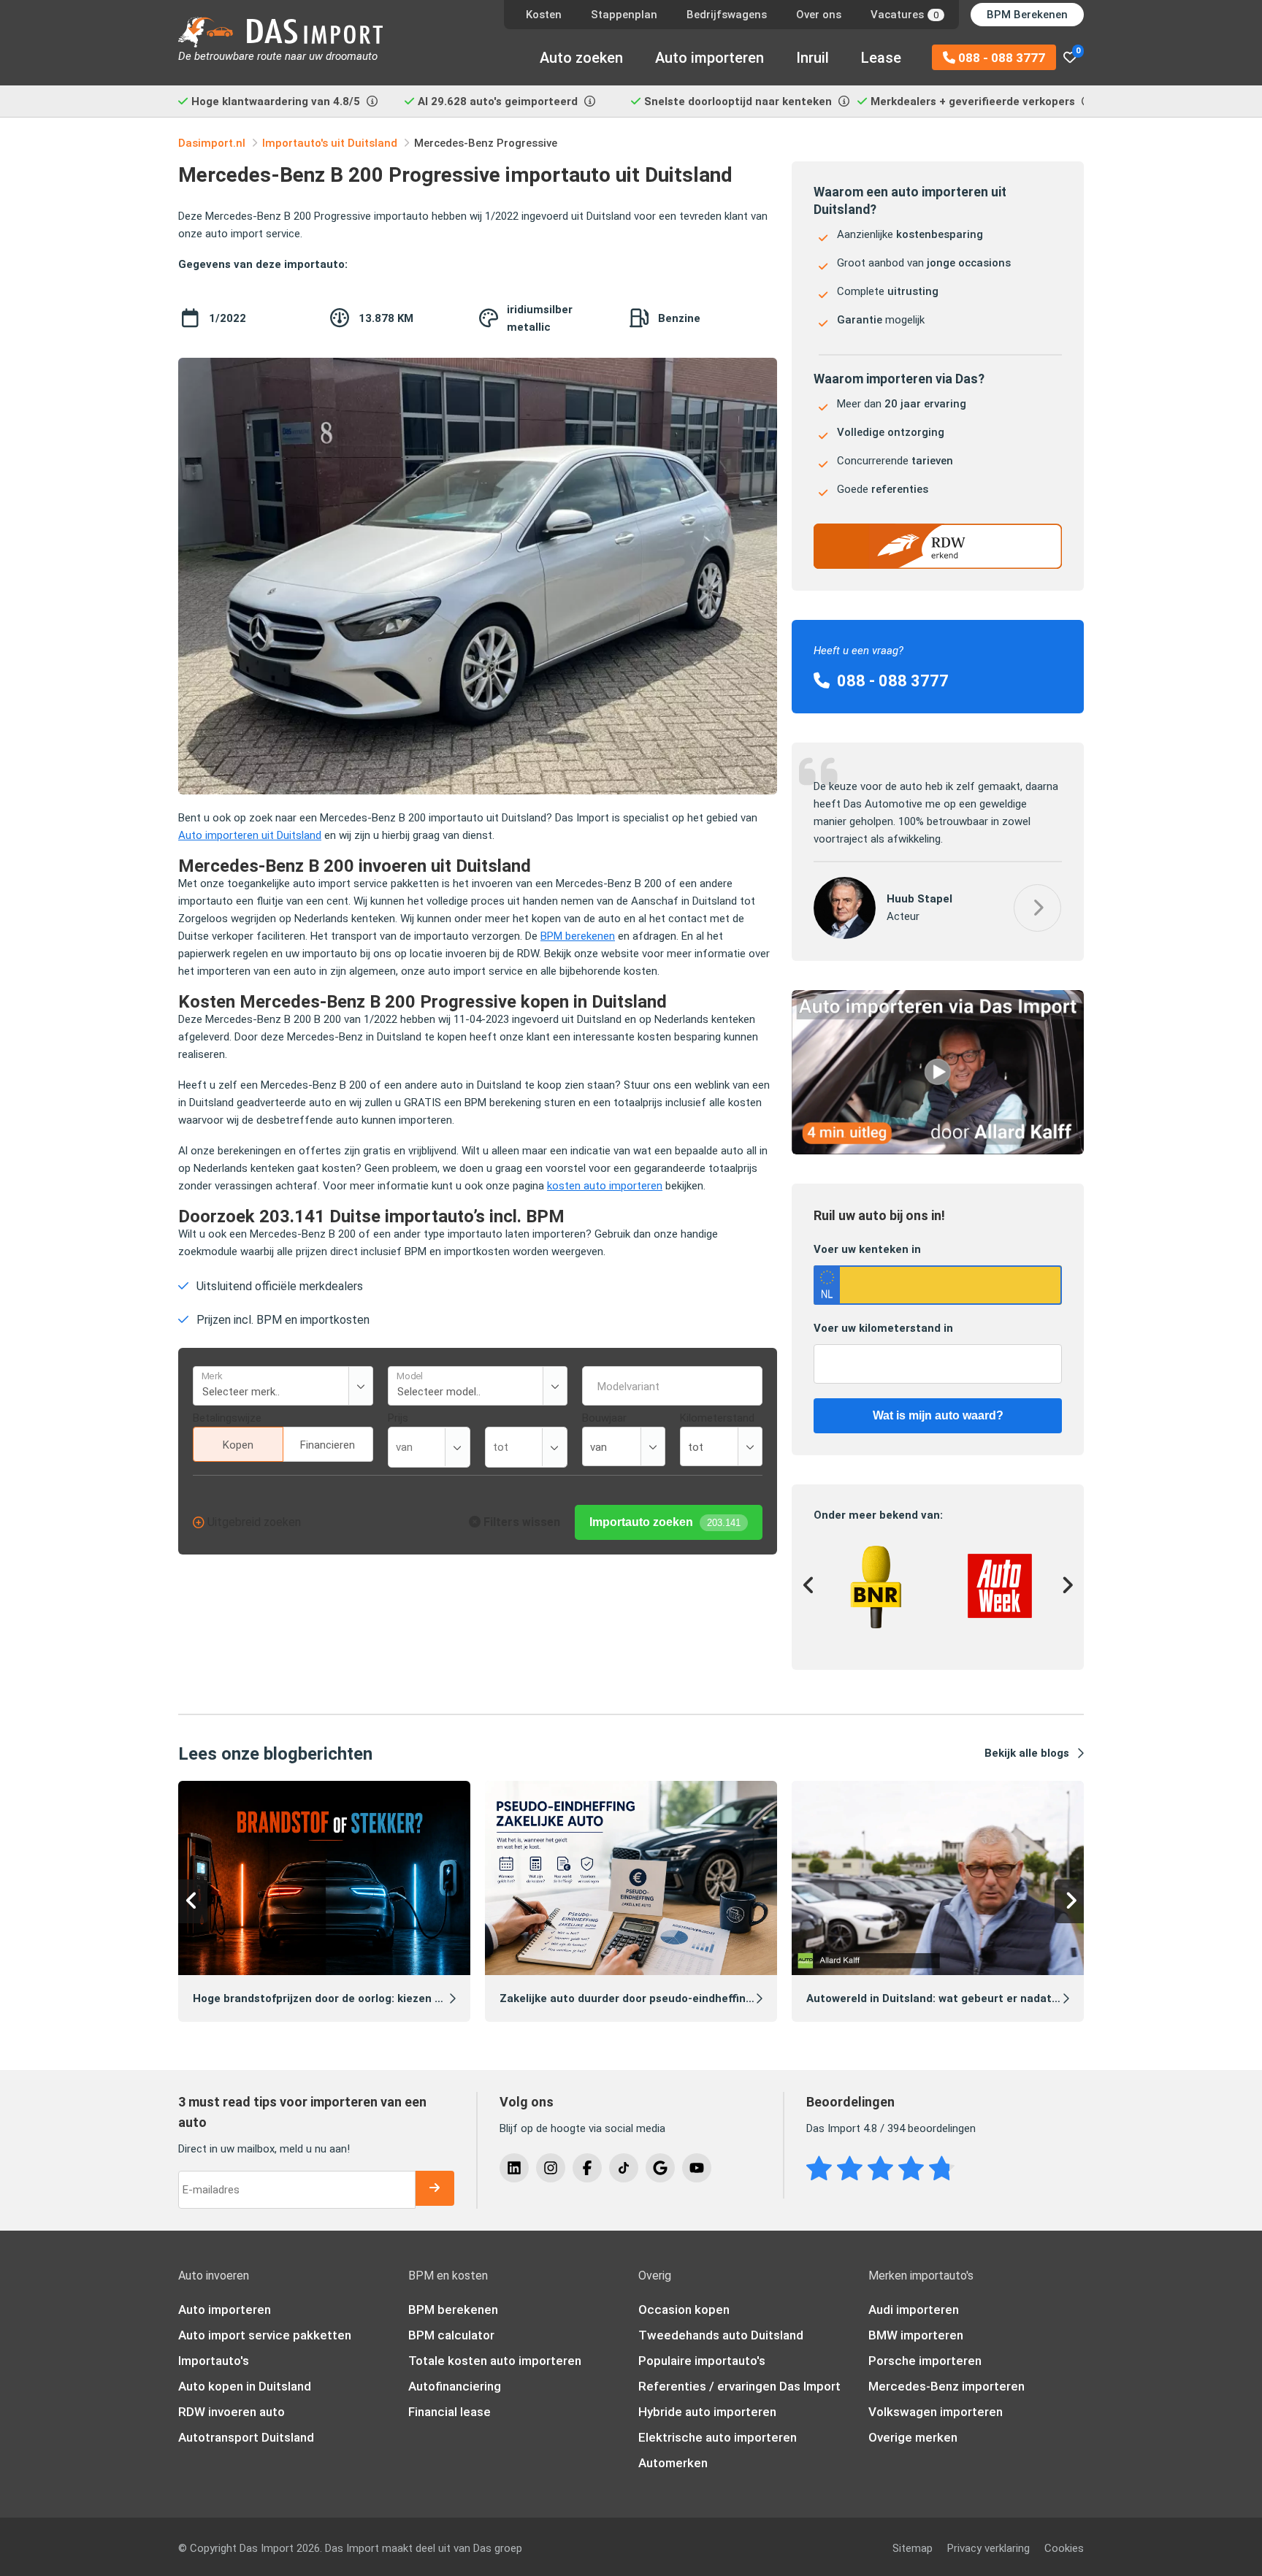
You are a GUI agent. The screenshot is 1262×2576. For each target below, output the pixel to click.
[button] (1037, 908)
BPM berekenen (578, 936)
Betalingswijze (227, 1418)
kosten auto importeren (605, 1186)
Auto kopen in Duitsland (245, 2386)
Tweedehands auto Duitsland (721, 2335)
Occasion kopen (684, 2309)
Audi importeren (914, 2309)
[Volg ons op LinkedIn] (514, 2168)
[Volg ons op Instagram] (551, 2168)
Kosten (544, 15)
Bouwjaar (604, 1418)
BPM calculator (451, 2335)
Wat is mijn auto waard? (938, 1415)
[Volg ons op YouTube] (697, 2168)
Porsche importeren (925, 2361)
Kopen (238, 1445)
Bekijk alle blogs (1027, 1753)
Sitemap (913, 2548)
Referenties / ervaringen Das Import (739, 2386)
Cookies (1064, 2548)
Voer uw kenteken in (867, 1249)
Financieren (328, 1445)
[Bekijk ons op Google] (660, 2168)
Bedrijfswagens (727, 15)
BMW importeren (916, 2335)
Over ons (819, 15)
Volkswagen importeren (936, 2412)
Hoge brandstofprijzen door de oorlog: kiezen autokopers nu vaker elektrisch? (399, 1998)
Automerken (673, 2463)
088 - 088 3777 (1000, 58)
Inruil (812, 58)
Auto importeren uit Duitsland (250, 835)
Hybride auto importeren (707, 2412)
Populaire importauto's (702, 2361)
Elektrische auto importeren (718, 2437)
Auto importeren (710, 58)
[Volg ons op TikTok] (624, 2168)
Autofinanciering (455, 2386)
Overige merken (913, 2437)
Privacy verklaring (988, 2548)
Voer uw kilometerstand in (883, 1328)
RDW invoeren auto (232, 2412)
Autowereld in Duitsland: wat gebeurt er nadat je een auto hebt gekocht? (1001, 1998)
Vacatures (905, 15)
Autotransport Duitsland (246, 2437)
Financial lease (450, 2412)
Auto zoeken (581, 58)
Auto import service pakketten (265, 2335)
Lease (881, 58)
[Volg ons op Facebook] (587, 2168)
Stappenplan (624, 15)
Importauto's (214, 2361)
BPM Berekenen (1027, 15)
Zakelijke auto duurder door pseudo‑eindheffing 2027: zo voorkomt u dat (692, 1998)
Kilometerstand (717, 1418)
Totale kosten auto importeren (495, 2361)
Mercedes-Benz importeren (946, 2386)
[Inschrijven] (435, 2188)
